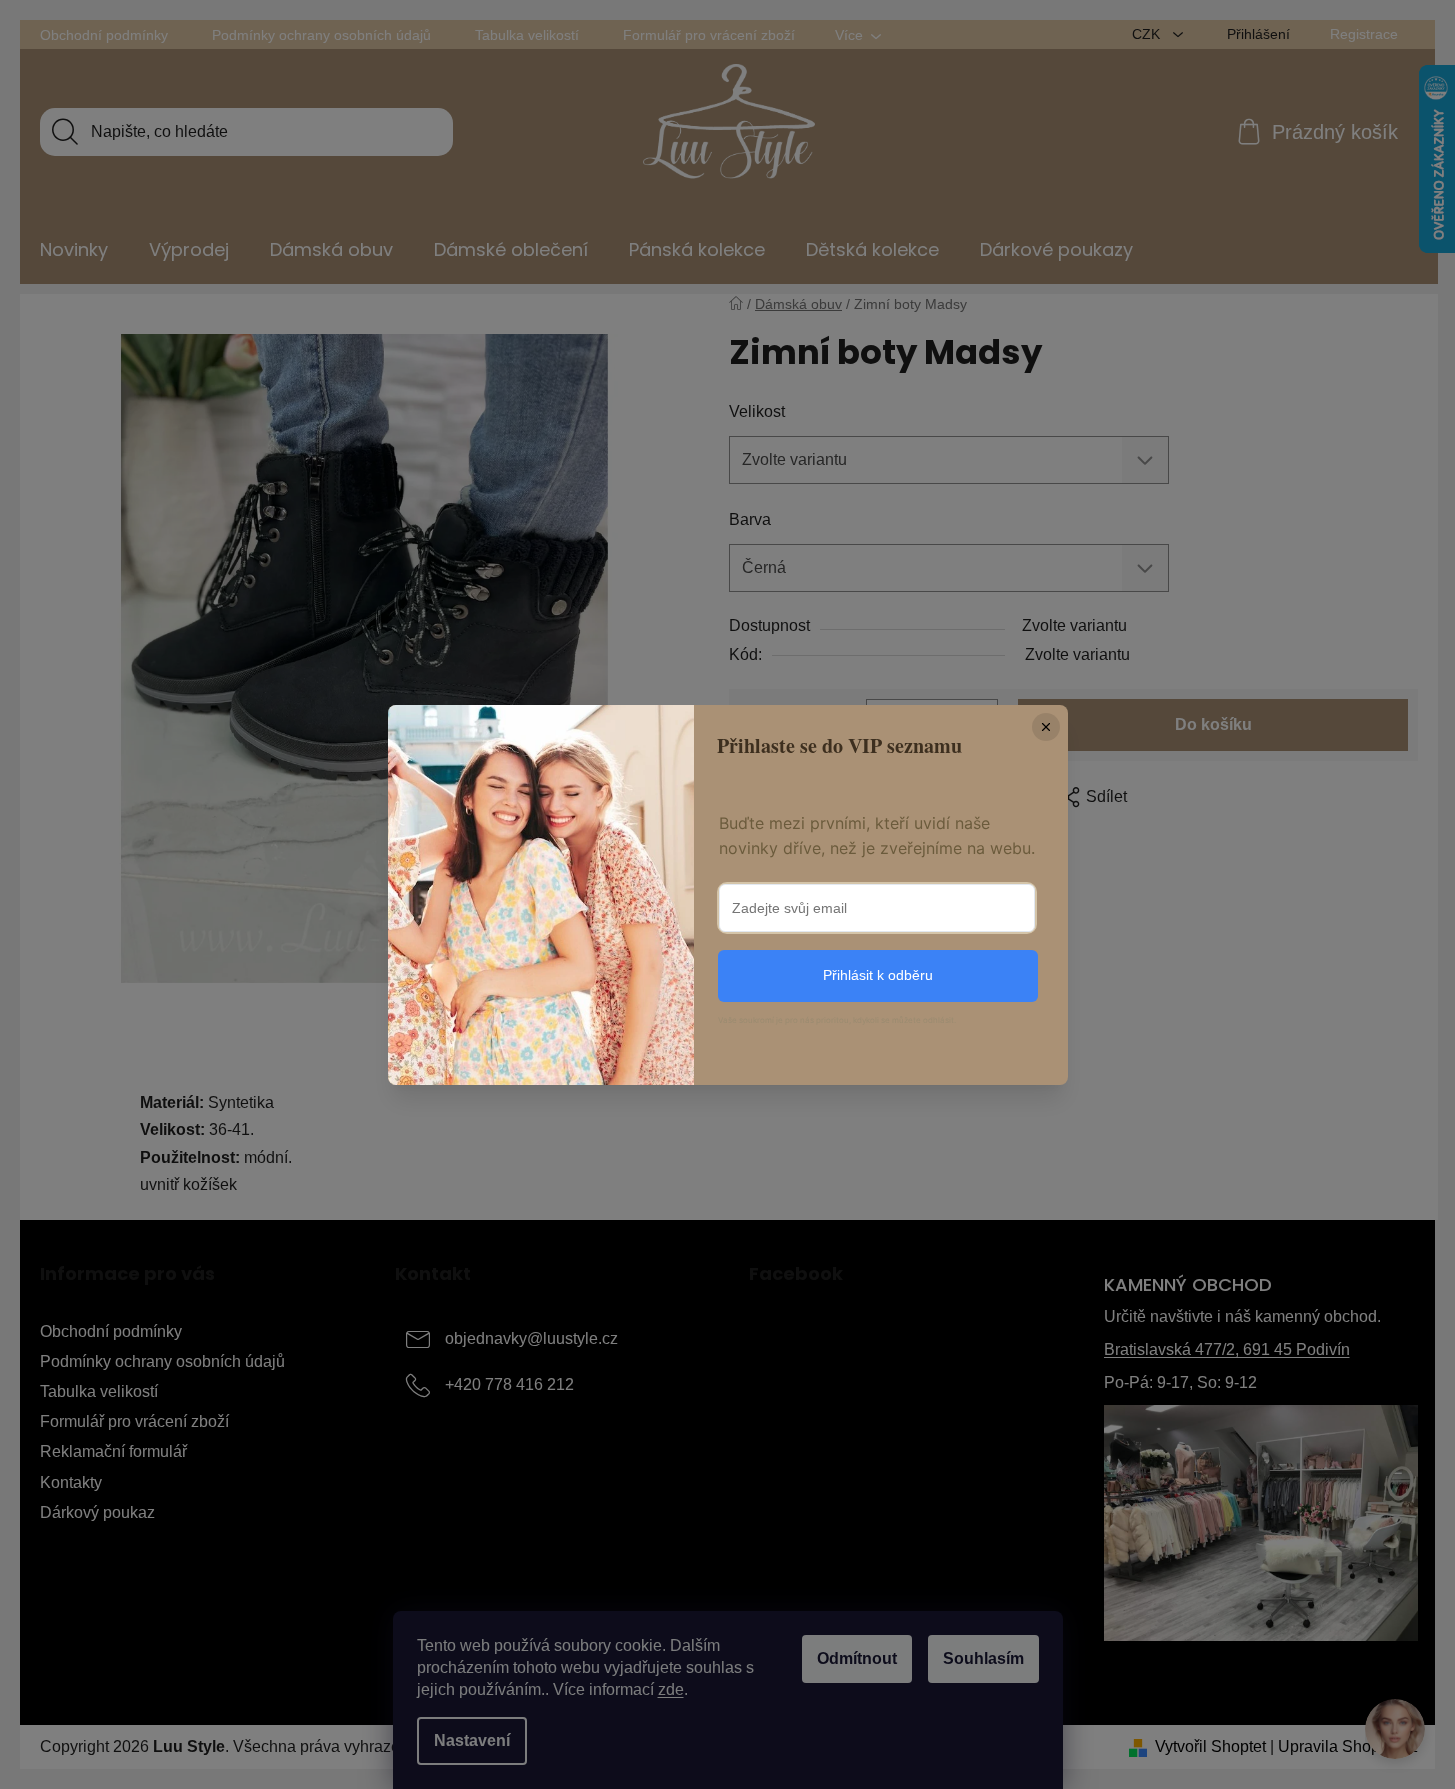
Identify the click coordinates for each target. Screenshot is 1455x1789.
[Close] (1046, 727)
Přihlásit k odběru (878, 975)
